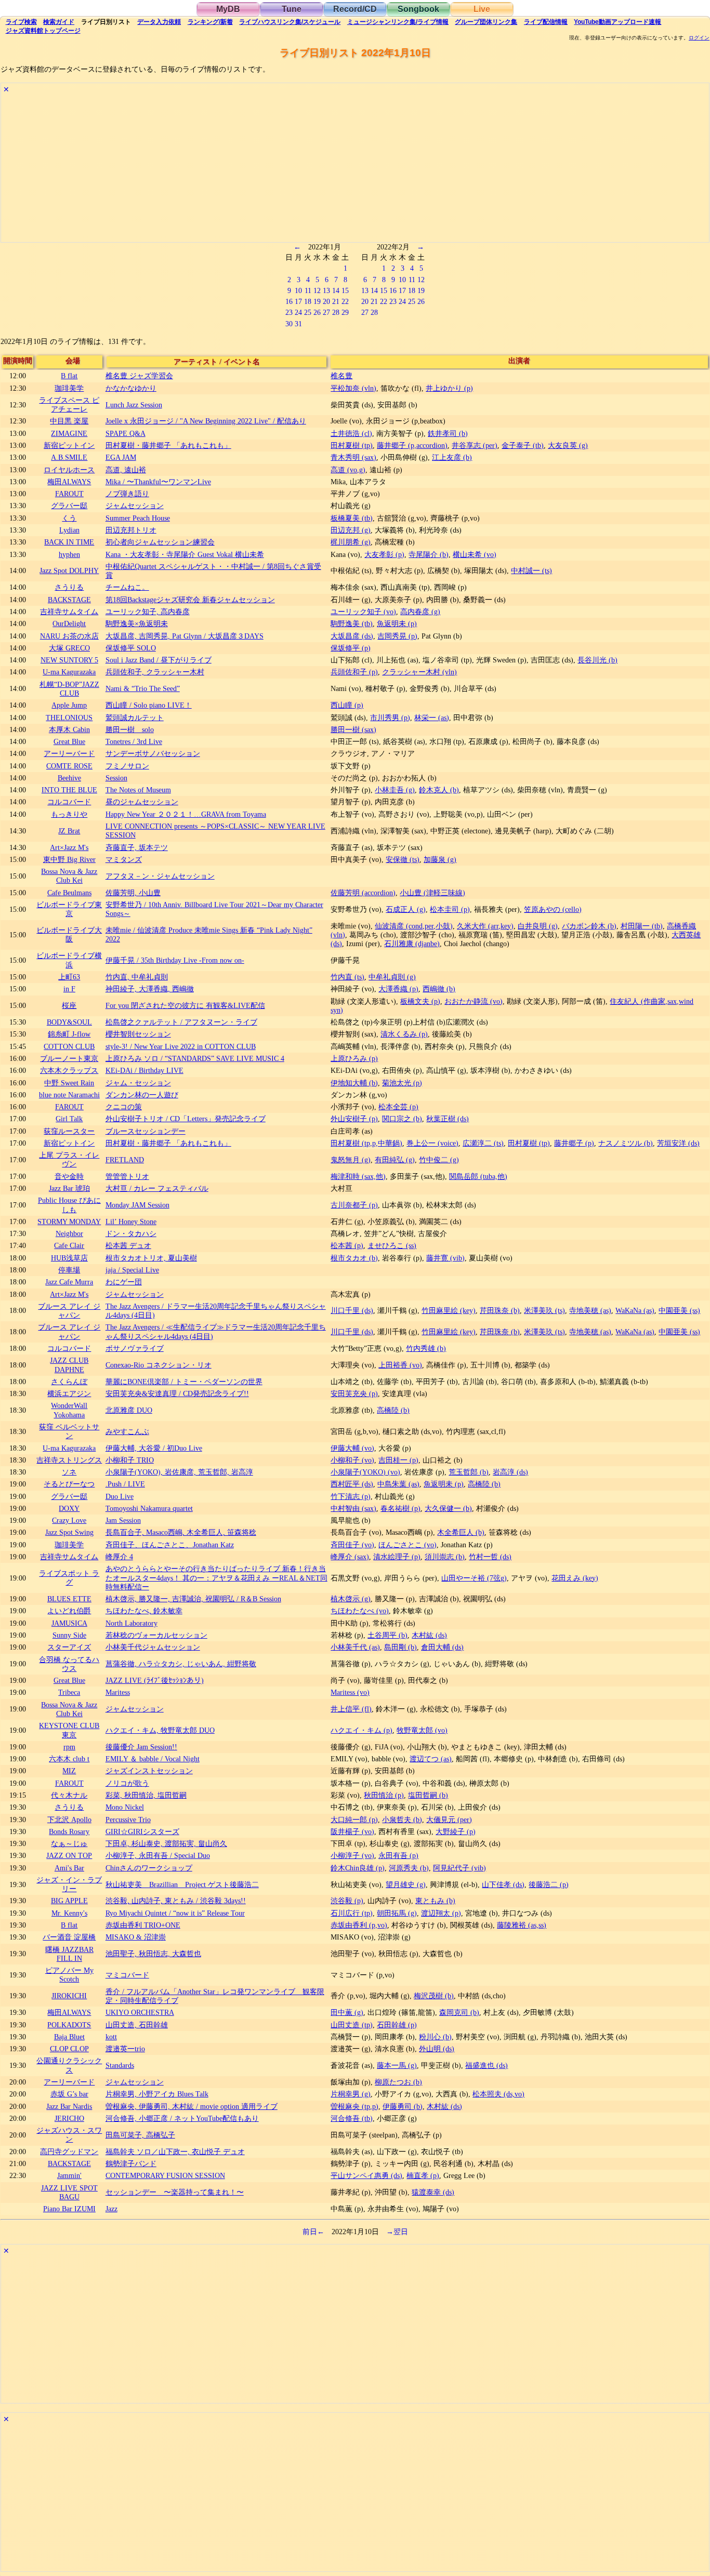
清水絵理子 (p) (397, 1557)
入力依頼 (159, 22)
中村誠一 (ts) (531, 570)
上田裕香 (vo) (400, 1365)
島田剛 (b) (400, 1647)
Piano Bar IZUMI (69, 2209)
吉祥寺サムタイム (69, 612)
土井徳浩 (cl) (351, 433)
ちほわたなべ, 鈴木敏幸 (144, 1611)
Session (116, 778)
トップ (43, 31)
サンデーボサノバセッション (153, 753)
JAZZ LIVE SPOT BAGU (69, 2192)
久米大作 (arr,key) (485, 926)
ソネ (69, 1472)
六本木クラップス (69, 1070)
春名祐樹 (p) (400, 1508)
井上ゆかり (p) (449, 388)
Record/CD (355, 9)
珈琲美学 (69, 388)
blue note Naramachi (69, 1095)
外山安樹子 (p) (354, 1119)
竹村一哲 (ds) (490, 1557)
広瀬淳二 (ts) (483, 1143)
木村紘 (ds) (429, 1635)
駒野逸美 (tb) (352, 623)
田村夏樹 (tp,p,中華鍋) (366, 1143)
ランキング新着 (210, 22)
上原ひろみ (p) (354, 1058)
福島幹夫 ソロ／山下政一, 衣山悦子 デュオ (175, 2152)
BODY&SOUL (69, 1022)
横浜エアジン (69, 1393)
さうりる (69, 587)
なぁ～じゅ (69, 1843)
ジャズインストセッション (149, 1771)
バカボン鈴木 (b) (589, 926)
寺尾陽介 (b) (429, 554)
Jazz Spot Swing (69, 1532)
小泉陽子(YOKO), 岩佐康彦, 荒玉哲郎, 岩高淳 (179, 1472)
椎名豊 (341, 376)
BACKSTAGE (69, 600)
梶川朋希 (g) (351, 542)
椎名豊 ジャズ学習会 (139, 376)
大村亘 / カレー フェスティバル (157, 1188)
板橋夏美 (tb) (352, 518)
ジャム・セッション (138, 1083)
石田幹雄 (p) (397, 2025)
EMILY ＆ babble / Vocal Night (153, 1759)
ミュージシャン (398, 22)
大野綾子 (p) (456, 1831)
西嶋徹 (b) (439, 989)
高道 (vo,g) (348, 470)
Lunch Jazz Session (134, 405)
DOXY (69, 1508)
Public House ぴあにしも (69, 1205)
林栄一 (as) (432, 718)
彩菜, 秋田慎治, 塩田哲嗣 (146, 1795)
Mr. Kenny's (69, 1913)
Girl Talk (69, 1119)
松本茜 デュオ (128, 1245)
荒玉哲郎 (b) (469, 1472)
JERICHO (69, 2118)
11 (308, 290)
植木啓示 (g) (351, 1599)
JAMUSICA (69, 1623)
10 (298, 290)
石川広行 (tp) (352, 1913)
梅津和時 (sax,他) (358, 1176)
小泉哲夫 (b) (402, 1820)
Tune (292, 9)
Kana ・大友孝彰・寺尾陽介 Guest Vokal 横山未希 (185, 554)
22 (345, 301)
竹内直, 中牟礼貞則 (137, 977)
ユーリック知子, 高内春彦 (148, 612)
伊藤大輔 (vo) (352, 1448)
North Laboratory (132, 1623)
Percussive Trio (128, 1820)
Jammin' (69, 2175)
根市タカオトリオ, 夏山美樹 (151, 1258)
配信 (546, 22)
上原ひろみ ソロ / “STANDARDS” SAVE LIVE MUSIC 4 (195, 1058)
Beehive (69, 778)
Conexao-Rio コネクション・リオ (159, 1365)
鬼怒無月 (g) (351, 1160)
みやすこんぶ (127, 1431)
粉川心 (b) (435, 2037)
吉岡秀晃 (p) (397, 636)
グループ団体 (486, 22)
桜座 (69, 1005)
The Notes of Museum (138, 790)
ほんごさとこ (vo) (407, 1545)
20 (326, 301)
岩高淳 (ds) (510, 1472)
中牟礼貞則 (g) (392, 977)
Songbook (418, 9)
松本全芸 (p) (398, 1107)
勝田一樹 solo (130, 729)
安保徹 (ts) (403, 859)
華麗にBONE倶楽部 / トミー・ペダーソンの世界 (184, 1382)
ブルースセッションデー (146, 1131)
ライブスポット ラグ (69, 1578)
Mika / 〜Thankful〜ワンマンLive (158, 482)
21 (336, 301)
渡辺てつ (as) (431, 1759)
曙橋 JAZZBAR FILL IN (69, 1954)
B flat (69, 376)
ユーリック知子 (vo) (363, 612)
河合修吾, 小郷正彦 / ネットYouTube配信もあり (182, 2118)
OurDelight (69, 623)
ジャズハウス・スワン (69, 2135)
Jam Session (123, 1520)
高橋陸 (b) (393, 1410)
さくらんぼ (69, 1382)
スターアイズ (69, 1647)
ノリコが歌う (127, 1783)
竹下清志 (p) (351, 1496)
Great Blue (69, 741)
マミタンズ (124, 859)
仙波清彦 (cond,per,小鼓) (414, 926)
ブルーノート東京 (69, 1058)
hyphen (69, 554)
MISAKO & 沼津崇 (136, 1937)
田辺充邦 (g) (351, 530)
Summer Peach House (138, 518)
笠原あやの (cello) (553, 909)
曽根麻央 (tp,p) (354, 2106)
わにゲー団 (124, 1282)
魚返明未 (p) (397, 623)
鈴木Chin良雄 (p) (358, 1868)
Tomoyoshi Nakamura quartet (149, 1508)
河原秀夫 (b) (409, 1868)
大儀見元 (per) (449, 1820)
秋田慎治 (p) (384, 1795)
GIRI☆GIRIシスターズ (142, 1831)
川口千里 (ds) (352, 1310)
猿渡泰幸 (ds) (433, 2192)
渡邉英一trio (125, 2049)
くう (69, 518)
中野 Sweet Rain (69, 1083)
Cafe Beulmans (69, 893)
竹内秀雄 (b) (426, 1348)
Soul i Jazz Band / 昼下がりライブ (159, 660)
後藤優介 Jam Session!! (141, 1747)
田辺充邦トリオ (131, 530)
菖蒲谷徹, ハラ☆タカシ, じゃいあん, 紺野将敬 (181, 1664)
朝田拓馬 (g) (397, 1913)
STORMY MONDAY (69, 1221)
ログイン (699, 38)
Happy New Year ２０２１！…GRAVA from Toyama (186, 814)
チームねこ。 (127, 587)
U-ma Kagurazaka (69, 672)
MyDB (228, 9)
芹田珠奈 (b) (500, 1310)
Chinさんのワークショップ (149, 1868)
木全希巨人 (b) (461, 1532)
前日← (313, 2232)
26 (317, 312)
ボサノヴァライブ (135, 1348)
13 (326, 290)
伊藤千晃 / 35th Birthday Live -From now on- (175, 960)
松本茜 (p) (347, 1245)
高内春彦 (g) (420, 612)
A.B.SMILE (69, 457)
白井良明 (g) (538, 926)
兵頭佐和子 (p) (354, 672)
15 (345, 290)
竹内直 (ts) (347, 977)
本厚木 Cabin (69, 729)
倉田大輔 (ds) (442, 1647)
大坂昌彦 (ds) (352, 636)
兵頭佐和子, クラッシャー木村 (155, 672)
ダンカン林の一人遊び (142, 1095)
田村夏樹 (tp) (352, 445)
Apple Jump (69, 705)
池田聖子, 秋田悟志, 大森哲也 (153, 1954)
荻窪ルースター (69, 1131)
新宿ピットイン (69, 445)
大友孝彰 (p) (384, 554)
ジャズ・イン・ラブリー (69, 1884)
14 (336, 290)
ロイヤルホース (69, 470)
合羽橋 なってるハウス (69, 1664)
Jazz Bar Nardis (69, 2106)
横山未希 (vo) (475, 554)
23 (289, 312)
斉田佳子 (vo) (352, 1545)
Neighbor (69, 1233)
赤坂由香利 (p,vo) (359, 1925)
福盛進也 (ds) (487, 2065)
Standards (120, 2065)
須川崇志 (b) (445, 1557)
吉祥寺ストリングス (69, 1460)
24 (298, 312)
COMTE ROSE (69, 766)
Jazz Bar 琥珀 (69, 1188)
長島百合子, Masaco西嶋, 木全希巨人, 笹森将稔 (181, 1532)
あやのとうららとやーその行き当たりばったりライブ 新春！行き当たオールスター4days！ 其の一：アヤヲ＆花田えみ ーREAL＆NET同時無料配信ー (216, 1578)
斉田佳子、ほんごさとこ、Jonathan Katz (170, 1545)
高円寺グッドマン (69, 2152)
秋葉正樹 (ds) (448, 1119)
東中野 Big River (69, 859)
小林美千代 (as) (355, 1647)
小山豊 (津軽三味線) (432, 893)
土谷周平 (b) (387, 1635)
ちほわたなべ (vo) (360, 1611)
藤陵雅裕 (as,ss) (522, 1925)
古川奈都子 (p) (354, 1205)
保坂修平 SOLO (131, 648)
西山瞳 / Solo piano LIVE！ (149, 705)
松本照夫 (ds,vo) (498, 2094)
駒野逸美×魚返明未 (137, 623)
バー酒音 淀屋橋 (69, 1937)
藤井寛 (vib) (445, 1258)
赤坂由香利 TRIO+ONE (143, 1925)
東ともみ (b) (435, 1901)
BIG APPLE (69, 1901)
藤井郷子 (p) (574, 1143)
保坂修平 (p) (351, 648)
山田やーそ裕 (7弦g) (474, 1578)
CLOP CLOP (69, 2049)
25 (308, 312)
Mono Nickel (125, 1807)
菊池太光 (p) (402, 1083)
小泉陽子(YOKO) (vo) (365, 1472)
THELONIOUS (69, 718)
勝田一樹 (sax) (353, 729)
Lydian (69, 530)
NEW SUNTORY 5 (69, 660)
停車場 (69, 1270)
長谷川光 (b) (597, 660)
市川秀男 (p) (390, 718)
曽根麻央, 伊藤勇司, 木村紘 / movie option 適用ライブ (192, 2106)
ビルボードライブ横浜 (69, 960)
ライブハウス (290, 22)
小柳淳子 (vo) (352, 1855)
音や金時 (69, 1176)
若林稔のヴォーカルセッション (156, 1635)
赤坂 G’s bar (69, 2094)
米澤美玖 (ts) (544, 1310)
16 (289, 301)
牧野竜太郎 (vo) (422, 1730)
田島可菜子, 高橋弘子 (140, 2135)
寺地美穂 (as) (590, 1310)
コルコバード (69, 802)
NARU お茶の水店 (69, 636)
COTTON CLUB (69, 1046)
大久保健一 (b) (448, 1508)
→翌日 (397, 2232)
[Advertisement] (313, 169)
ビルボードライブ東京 (69, 909)
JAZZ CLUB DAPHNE (69, 1365)
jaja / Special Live (132, 1270)
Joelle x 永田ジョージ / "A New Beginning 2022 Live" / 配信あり (206, 421)
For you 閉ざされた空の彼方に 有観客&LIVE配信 (185, 1005)
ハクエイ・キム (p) (361, 1730)
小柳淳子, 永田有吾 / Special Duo (158, 1855)
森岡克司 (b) (459, 2012)
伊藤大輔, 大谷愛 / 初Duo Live (154, 1448)
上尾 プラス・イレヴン (69, 1159)
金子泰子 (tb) (523, 445)
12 (317, 290)
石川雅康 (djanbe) (412, 944)
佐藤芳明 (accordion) (363, 893)
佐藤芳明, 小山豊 (133, 893)
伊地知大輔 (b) (354, 1083)
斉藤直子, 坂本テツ (137, 847)
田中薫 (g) (347, 2012)
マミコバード (127, 1975)
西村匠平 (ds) (352, 1484)
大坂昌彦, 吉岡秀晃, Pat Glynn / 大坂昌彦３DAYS (185, 636)
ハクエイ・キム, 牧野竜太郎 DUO (160, 1730)
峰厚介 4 (119, 1557)
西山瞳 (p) (347, 705)
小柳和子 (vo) (352, 1460)
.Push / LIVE (125, 1484)
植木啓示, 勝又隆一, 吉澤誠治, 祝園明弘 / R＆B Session (193, 1599)
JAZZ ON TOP (69, 1855)
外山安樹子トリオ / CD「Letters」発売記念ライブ (186, 1119)
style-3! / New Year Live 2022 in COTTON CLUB (181, 1046)
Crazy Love (69, 1520)
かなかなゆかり (131, 388)
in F (69, 989)
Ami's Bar (69, 1868)
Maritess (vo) (350, 1692)
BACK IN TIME (69, 542)
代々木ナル (69, 1795)
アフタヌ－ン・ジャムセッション (160, 876)
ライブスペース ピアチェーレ (69, 404)
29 (345, 312)
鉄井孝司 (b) (448, 433)
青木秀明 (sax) (353, 457)
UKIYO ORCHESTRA (140, 2012)
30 (289, 324)
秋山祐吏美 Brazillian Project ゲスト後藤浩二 (182, 1884)
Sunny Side (69, 1635)
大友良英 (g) (568, 445)
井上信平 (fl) (351, 1709)
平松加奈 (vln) (353, 388)
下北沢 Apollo (69, 1820)
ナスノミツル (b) (626, 1143)
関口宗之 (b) (402, 1119)
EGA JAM (121, 457)
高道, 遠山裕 (126, 470)
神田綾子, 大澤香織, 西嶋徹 (150, 989)
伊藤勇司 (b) (403, 2106)
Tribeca (69, 1692)
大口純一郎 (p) (354, 1820)
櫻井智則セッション (138, 1034)
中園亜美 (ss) (679, 1310)
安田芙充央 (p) (354, 1393)
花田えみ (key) (575, 1578)
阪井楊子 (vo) (352, 1831)
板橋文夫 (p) (420, 1001)
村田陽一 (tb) (642, 926)
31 (298, 324)
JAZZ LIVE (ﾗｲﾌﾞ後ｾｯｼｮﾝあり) (155, 1680)
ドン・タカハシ (131, 1233)
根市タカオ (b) (354, 1258)
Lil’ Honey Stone (131, 1221)
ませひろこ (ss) (392, 1245)
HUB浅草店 (69, 1258)
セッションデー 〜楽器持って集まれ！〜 (175, 2192)
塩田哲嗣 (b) (428, 1795)
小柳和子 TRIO (130, 1460)
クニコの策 (124, 1107)
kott (111, 2037)
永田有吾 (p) (398, 1855)
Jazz (111, 2209)
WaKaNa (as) (635, 1310)
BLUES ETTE (69, 1599)
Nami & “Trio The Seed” (143, 688)
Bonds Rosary (69, 1831)
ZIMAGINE (69, 433)
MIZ (69, 1771)
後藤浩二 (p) (549, 1884)
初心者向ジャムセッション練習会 (160, 542)
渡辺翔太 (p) (441, 1913)
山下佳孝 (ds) (503, 1884)
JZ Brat (69, 831)
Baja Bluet (69, 2037)
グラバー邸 (69, 506)
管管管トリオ (127, 1176)
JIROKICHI (69, 1996)
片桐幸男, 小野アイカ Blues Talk (157, 2094)
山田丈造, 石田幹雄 (137, 2025)
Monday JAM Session (137, 1205)
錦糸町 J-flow (69, 1034)
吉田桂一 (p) (398, 1460)
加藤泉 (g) (440, 859)
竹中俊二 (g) (439, 1160)
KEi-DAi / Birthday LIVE (144, 1070)
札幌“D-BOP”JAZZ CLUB (69, 689)
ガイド (59, 22)
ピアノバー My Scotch (69, 1975)
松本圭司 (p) (450, 909)
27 (326, 312)
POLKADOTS (69, 2025)
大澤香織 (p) (398, 989)
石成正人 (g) (406, 909)
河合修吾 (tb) (352, 2118)
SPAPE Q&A (126, 433)
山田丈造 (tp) (352, 2025)
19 (317, 301)
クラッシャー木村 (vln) (419, 672)
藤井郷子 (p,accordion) (412, 445)
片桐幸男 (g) (351, 2094)
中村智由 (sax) (353, 1508)
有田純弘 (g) (395, 1160)
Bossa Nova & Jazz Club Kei (69, 876)
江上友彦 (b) (452, 457)
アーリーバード (69, 753)
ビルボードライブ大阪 (69, 934)
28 (336, 312)
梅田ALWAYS (69, 482)
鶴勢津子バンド (131, 2163)
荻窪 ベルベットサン (69, 1431)
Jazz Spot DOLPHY (69, 570)
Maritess (118, 1692)
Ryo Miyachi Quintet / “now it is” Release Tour (175, 1913)
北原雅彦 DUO (129, 1410)
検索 (21, 22)
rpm (69, 1747)
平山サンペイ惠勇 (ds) (366, 2175)
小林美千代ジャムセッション (153, 1647)
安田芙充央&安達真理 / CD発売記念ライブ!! (177, 1393)
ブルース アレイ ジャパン (69, 1311)
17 (298, 301)
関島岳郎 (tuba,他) (478, 1176)
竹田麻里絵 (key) (449, 1310)
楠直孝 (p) (423, 2175)
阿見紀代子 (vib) (459, 1868)
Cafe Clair (69, 1245)
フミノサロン (127, 766)
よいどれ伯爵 (69, 1611)
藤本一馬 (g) (397, 2065)
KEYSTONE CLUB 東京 (69, 1730)
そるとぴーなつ (69, 1484)
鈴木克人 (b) (439, 790)
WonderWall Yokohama (69, 1410)
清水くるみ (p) (404, 1034)
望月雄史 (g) (406, 1884)
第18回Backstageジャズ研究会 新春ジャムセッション (190, 600)
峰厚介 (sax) (350, 1557)
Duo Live (120, 1496)
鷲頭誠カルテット (135, 718)
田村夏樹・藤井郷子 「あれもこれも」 (168, 445)
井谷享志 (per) (475, 445)
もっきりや (69, 814)
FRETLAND (125, 1160)
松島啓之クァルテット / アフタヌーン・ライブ (181, 1022)
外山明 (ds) (437, 2049)
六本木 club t (69, 1759)
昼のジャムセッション (142, 802)
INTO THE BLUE (69, 790)
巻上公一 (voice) (432, 1143)
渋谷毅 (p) (347, 1901)
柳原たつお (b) (398, 2082)
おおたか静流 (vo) (474, 1001)
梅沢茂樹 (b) (434, 1996)
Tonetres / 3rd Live (134, 741)
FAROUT (69, 494)
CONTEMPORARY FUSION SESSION (165, 2175)
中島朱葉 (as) (398, 1484)
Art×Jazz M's (69, 847)
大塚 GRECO (69, 648)
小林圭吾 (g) (395, 790)
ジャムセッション (135, 506)
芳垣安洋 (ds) (678, 1143)
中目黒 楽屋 (69, 421)
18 (308, 301)
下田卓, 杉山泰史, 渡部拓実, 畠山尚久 (166, 1843)
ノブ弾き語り (127, 494)
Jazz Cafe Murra (69, 1282)
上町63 (69, 977)
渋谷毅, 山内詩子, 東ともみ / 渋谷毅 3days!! (176, 1901)
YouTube (617, 22)
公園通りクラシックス (69, 2065)
